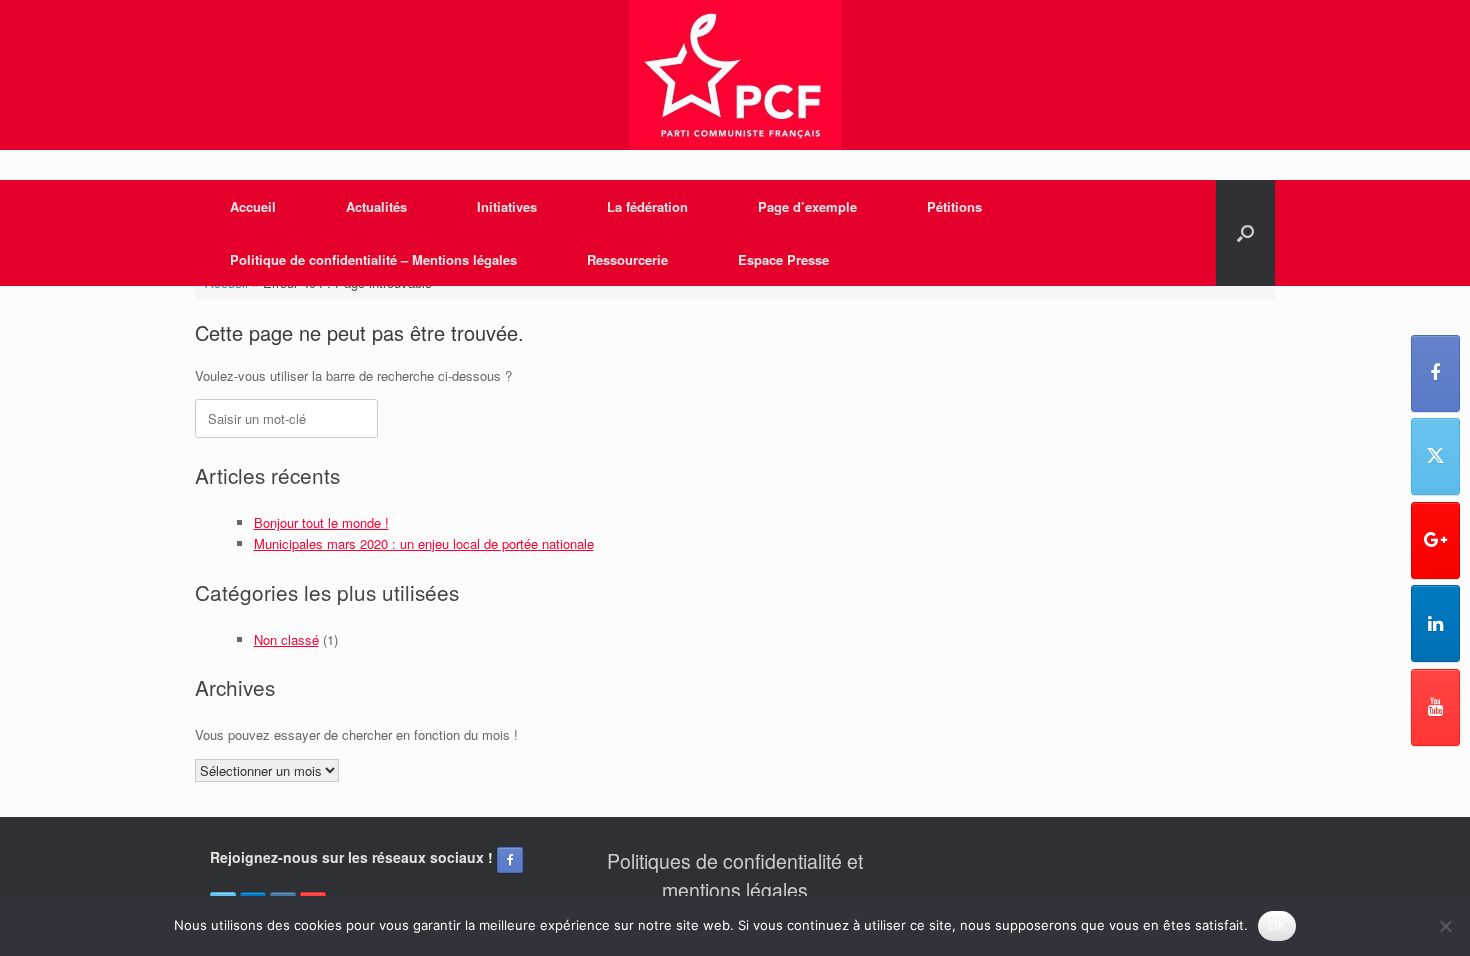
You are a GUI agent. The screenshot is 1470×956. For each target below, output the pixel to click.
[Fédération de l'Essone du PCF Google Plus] (1435, 540)
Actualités (376, 206)
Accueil (253, 206)
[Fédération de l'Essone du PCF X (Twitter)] (1435, 456)
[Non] (1445, 926)
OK (1277, 925)
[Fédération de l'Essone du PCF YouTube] (1435, 707)
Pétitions (954, 206)
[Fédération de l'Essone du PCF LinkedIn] (1435, 623)
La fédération (647, 206)
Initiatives (507, 206)
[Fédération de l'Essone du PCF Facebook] (1435, 373)
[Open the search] (1245, 233)
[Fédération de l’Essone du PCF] (735, 75)
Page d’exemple (807, 206)
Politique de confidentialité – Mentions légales (373, 259)
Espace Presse (783, 259)
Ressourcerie (627, 259)
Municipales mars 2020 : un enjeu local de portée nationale (424, 543)
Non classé (286, 639)
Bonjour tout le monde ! (321, 522)
